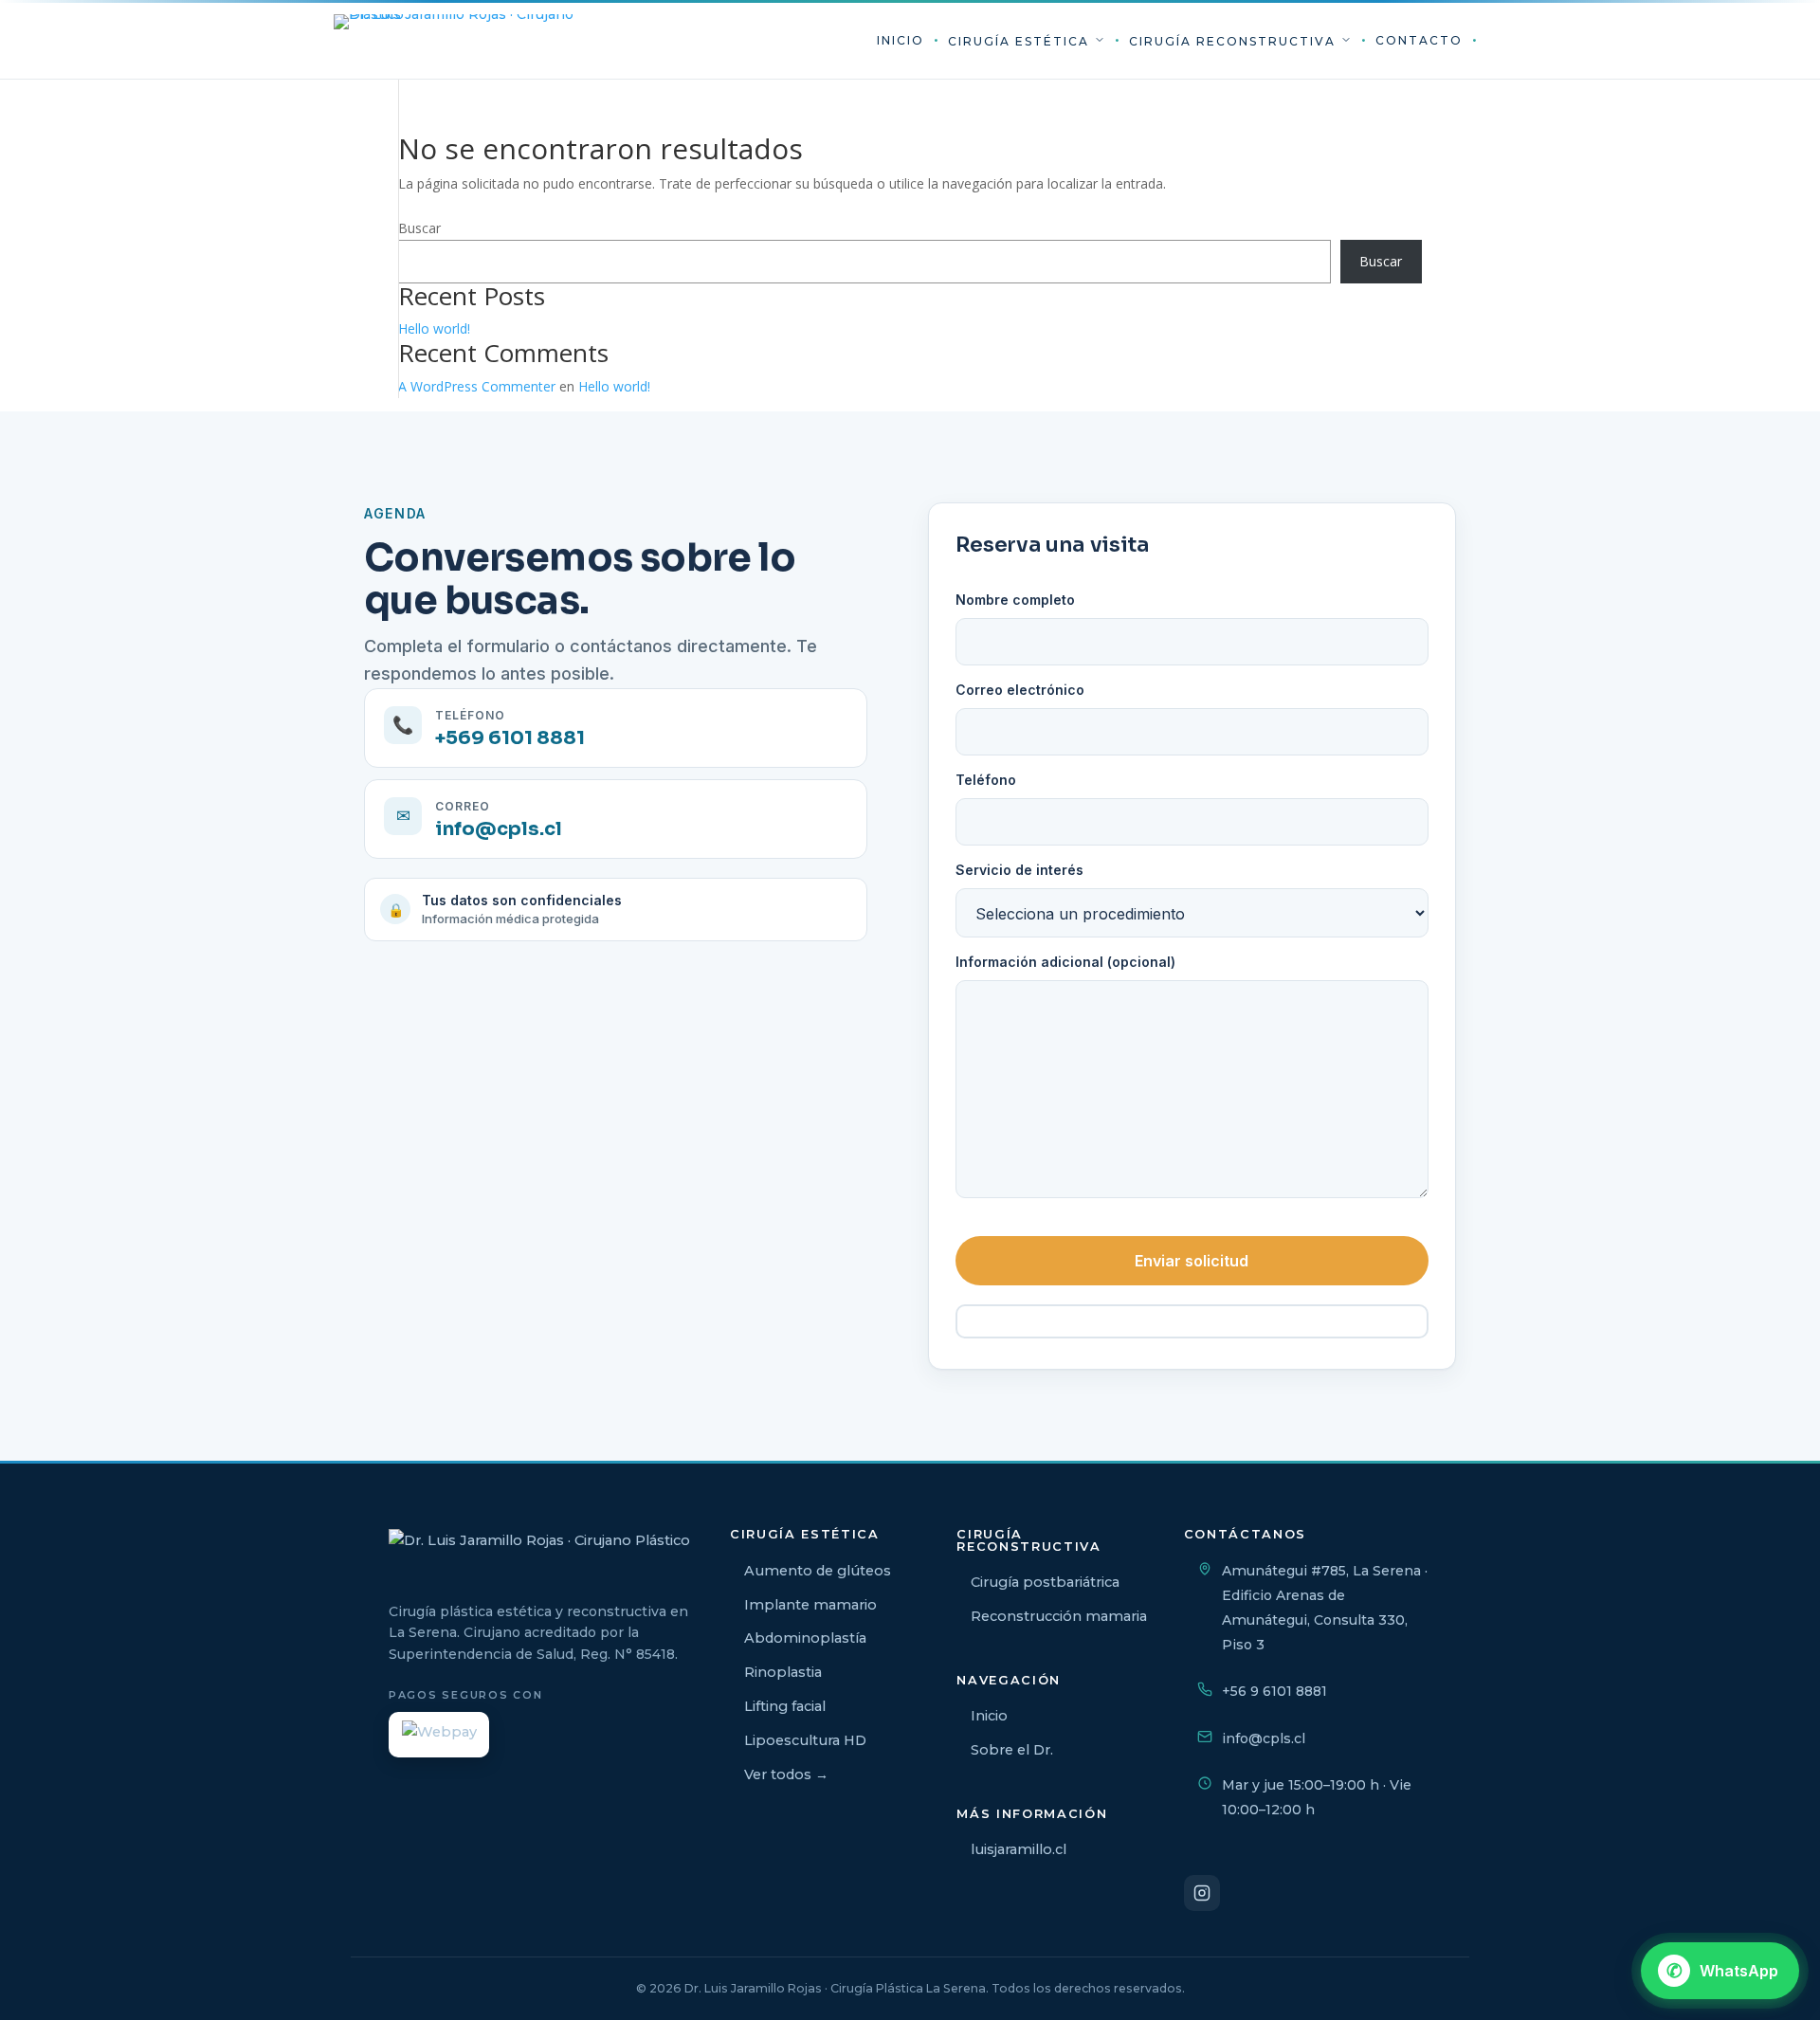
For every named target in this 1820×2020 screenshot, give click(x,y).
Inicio (901, 40)
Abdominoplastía (805, 1638)
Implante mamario (810, 1605)
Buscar (419, 228)
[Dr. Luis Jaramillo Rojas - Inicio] (457, 41)
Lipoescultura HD (805, 1740)
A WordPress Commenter (477, 386)
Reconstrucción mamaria (1059, 1616)
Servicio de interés (1019, 870)
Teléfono (986, 780)
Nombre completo (1015, 600)
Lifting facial (785, 1706)
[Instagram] (1202, 1893)
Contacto (1419, 40)
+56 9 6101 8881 (1274, 1691)
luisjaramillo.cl (1019, 1849)
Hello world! (434, 328)
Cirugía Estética (1021, 41)
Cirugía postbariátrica (1045, 1582)
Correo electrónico (1020, 690)
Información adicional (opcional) (1065, 962)
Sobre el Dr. (1012, 1750)
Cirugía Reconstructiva (1235, 41)
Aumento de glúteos (818, 1571)
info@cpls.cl (1264, 1738)
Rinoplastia (783, 1672)
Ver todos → (786, 1774)
